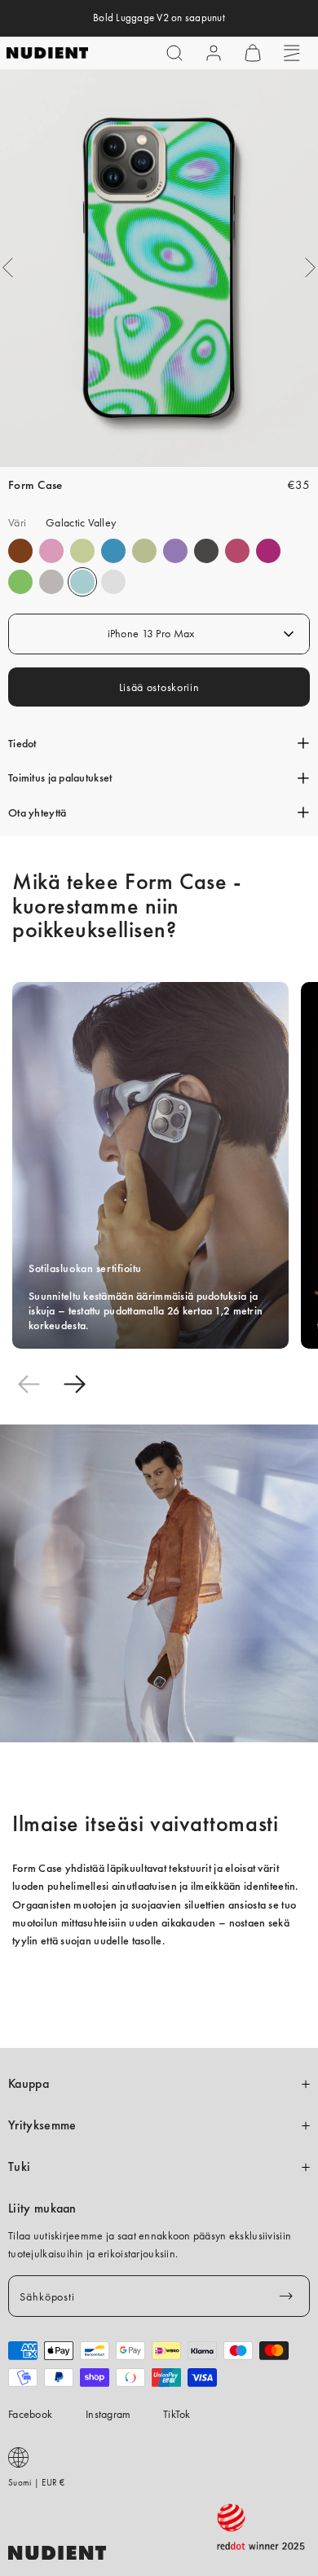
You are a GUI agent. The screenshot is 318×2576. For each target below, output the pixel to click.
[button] (174, 53)
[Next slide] (74, 1384)
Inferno (82, 551)
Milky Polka (113, 582)
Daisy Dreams (51, 551)
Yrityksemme (42, 2125)
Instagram (108, 2414)
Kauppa (29, 2084)
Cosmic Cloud (144, 551)
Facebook (30, 2414)
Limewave (20, 582)
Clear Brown (20, 551)
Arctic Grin (113, 551)
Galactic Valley (82, 582)
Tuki (19, 2167)
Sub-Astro (175, 551)
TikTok (177, 2414)
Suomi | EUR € (37, 2482)
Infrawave (237, 551)
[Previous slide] (29, 1384)
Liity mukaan (42, 2208)
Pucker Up (51, 582)
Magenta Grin (268, 551)
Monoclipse (206, 551)
